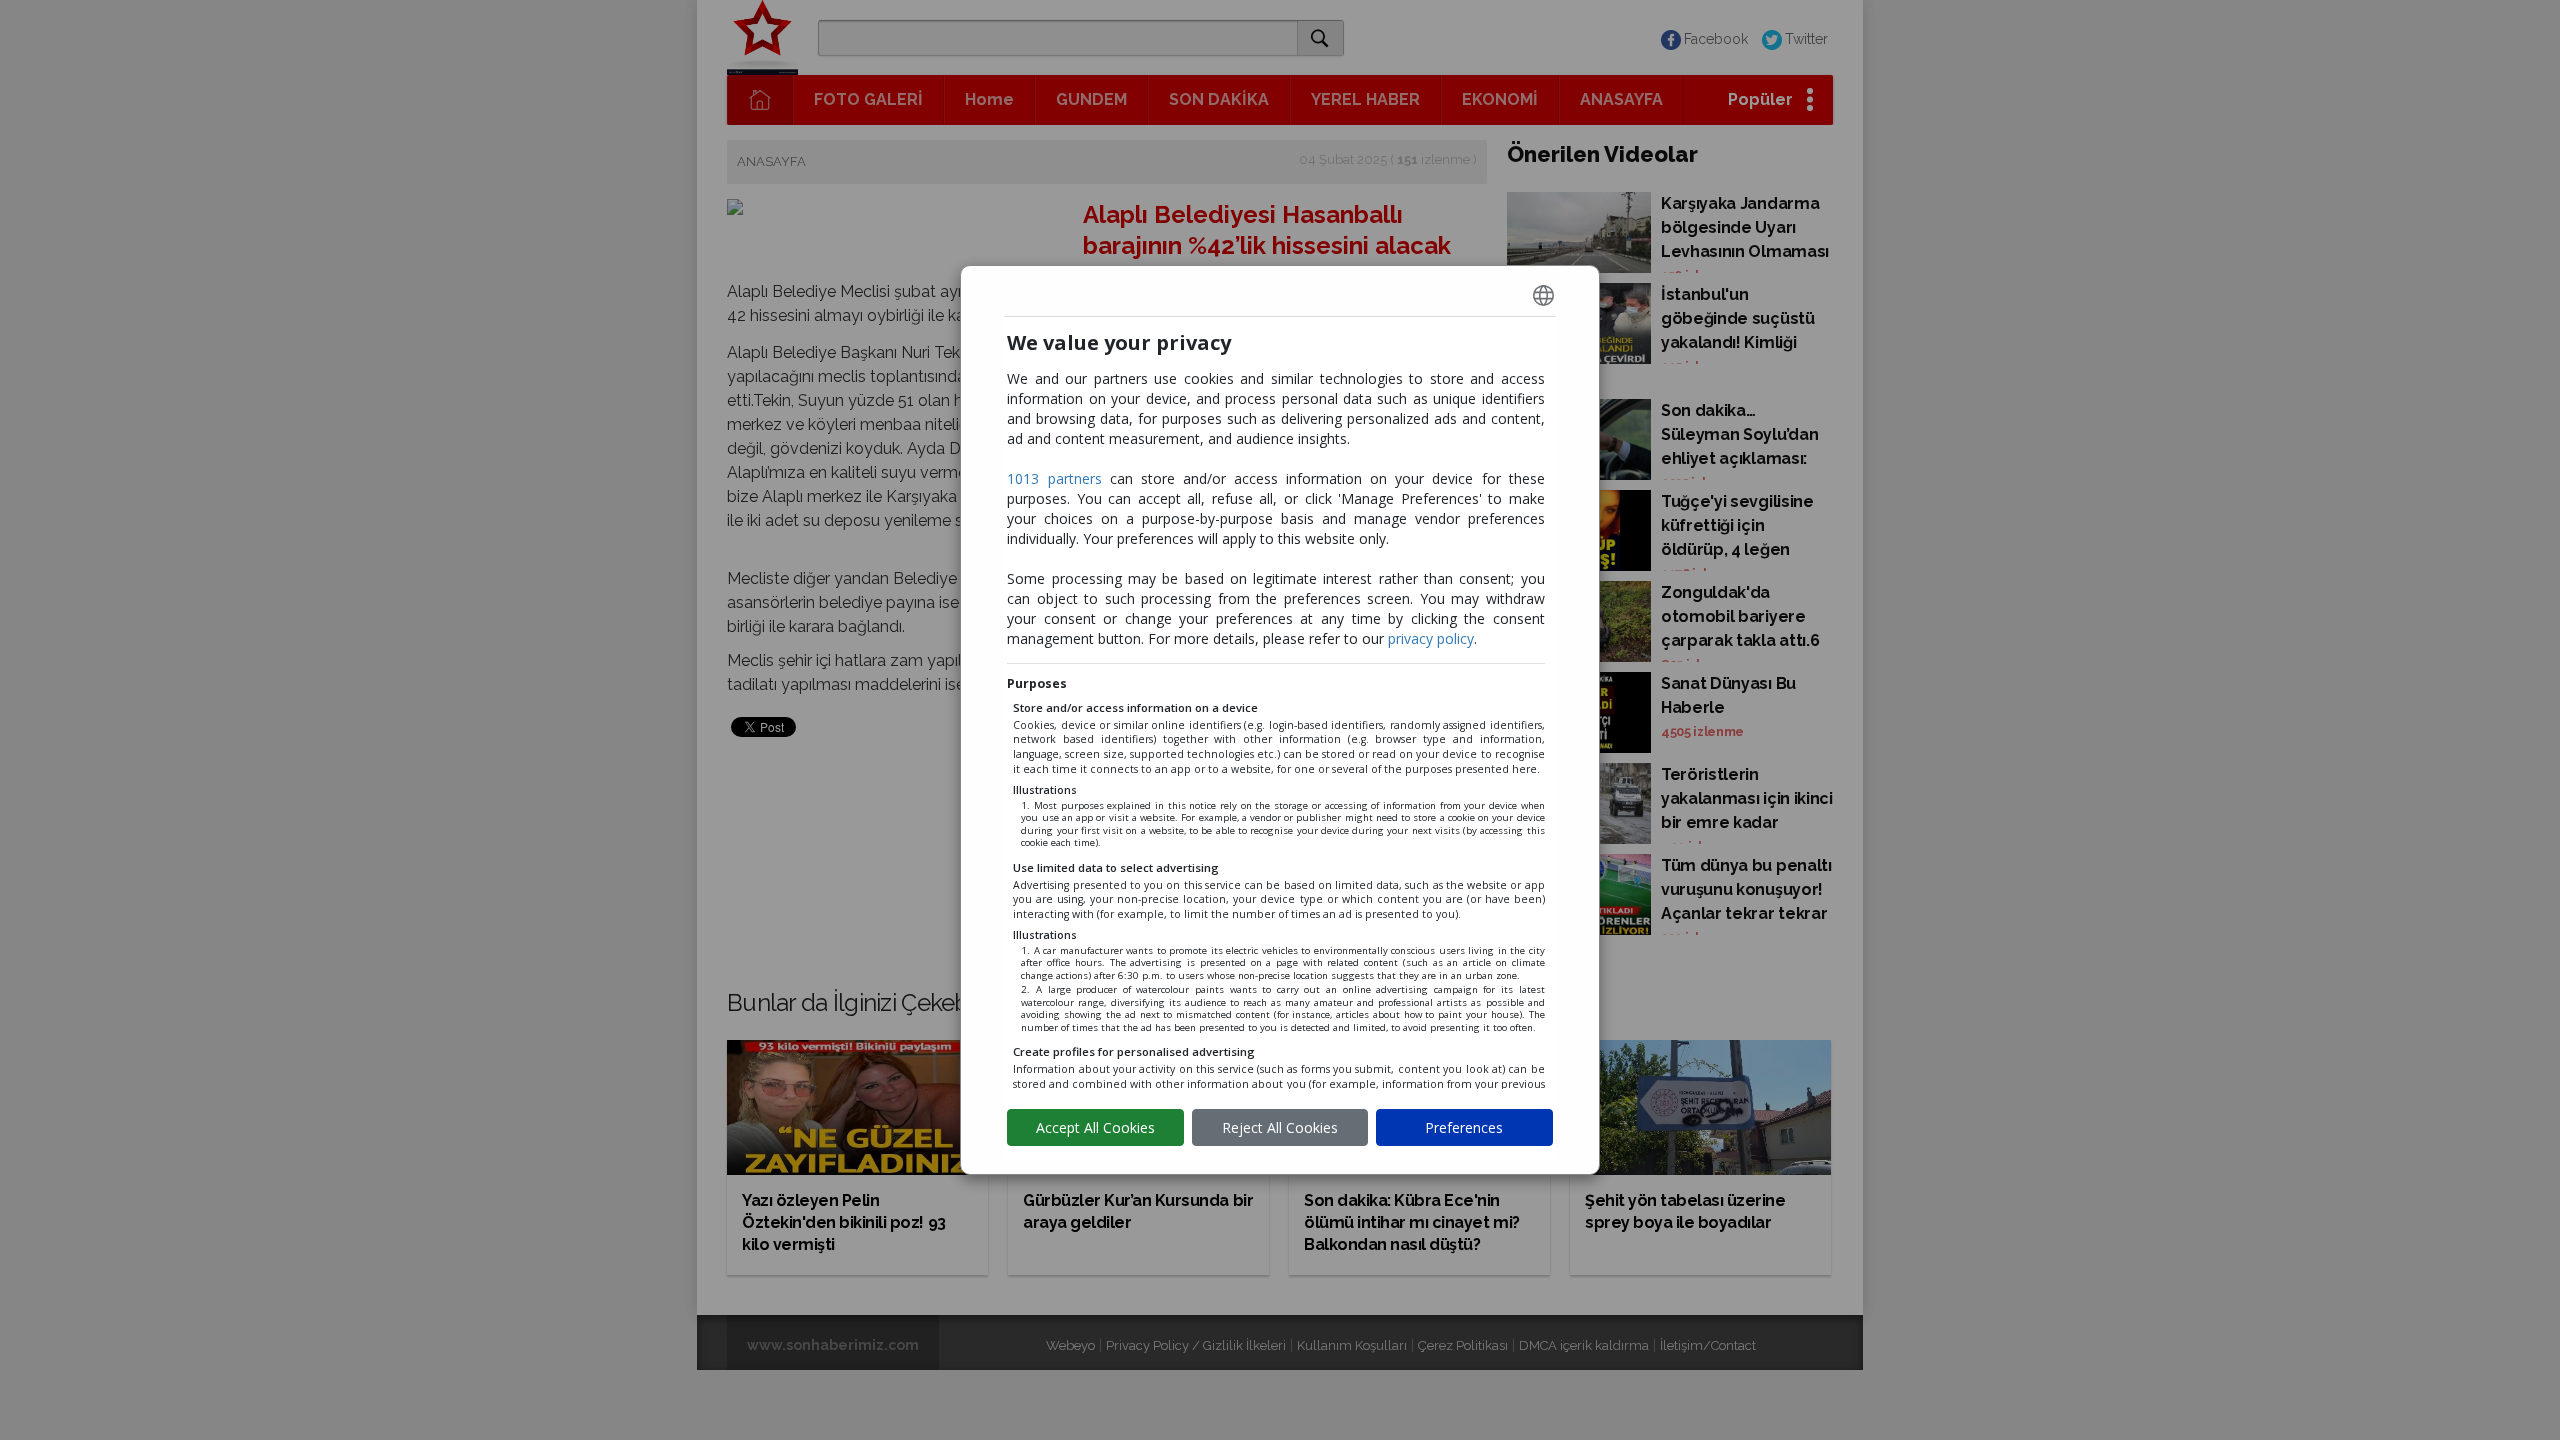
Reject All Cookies (1280, 1127)
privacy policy (1431, 638)
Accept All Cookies (1095, 1127)
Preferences (1464, 1127)
